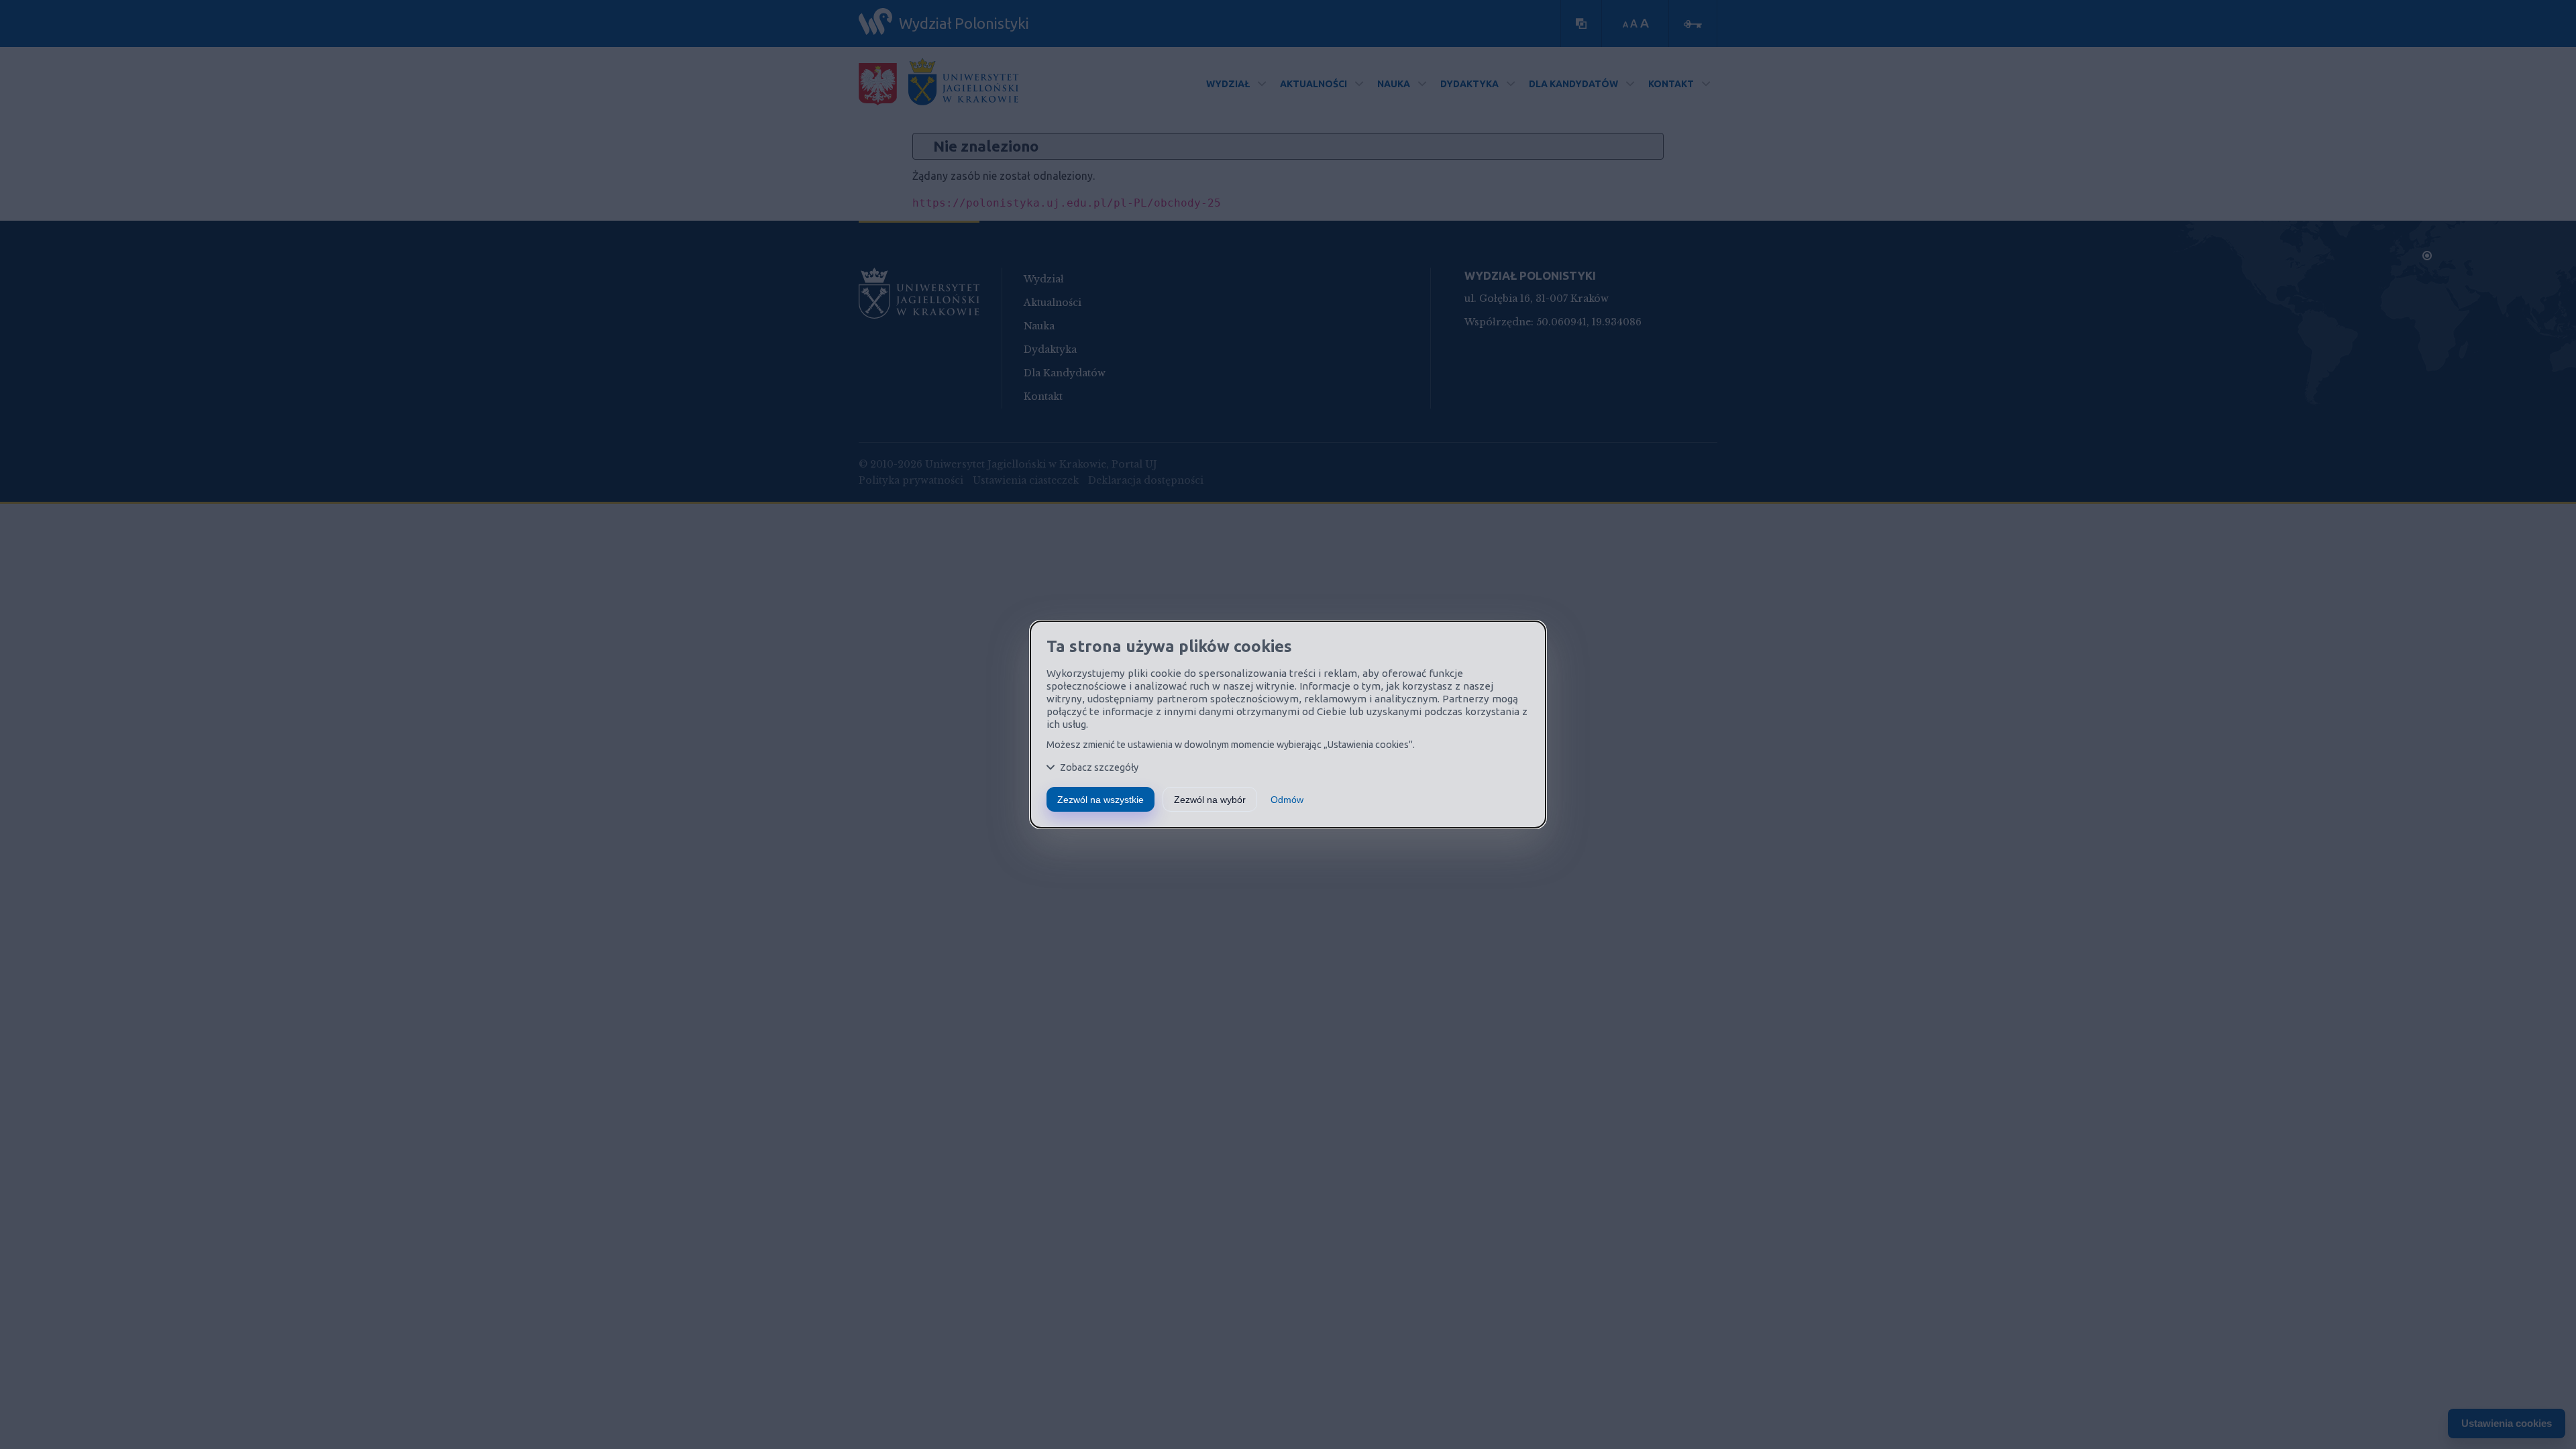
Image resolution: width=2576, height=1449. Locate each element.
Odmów (1287, 800)
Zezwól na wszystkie (1101, 800)
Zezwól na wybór (1210, 800)
